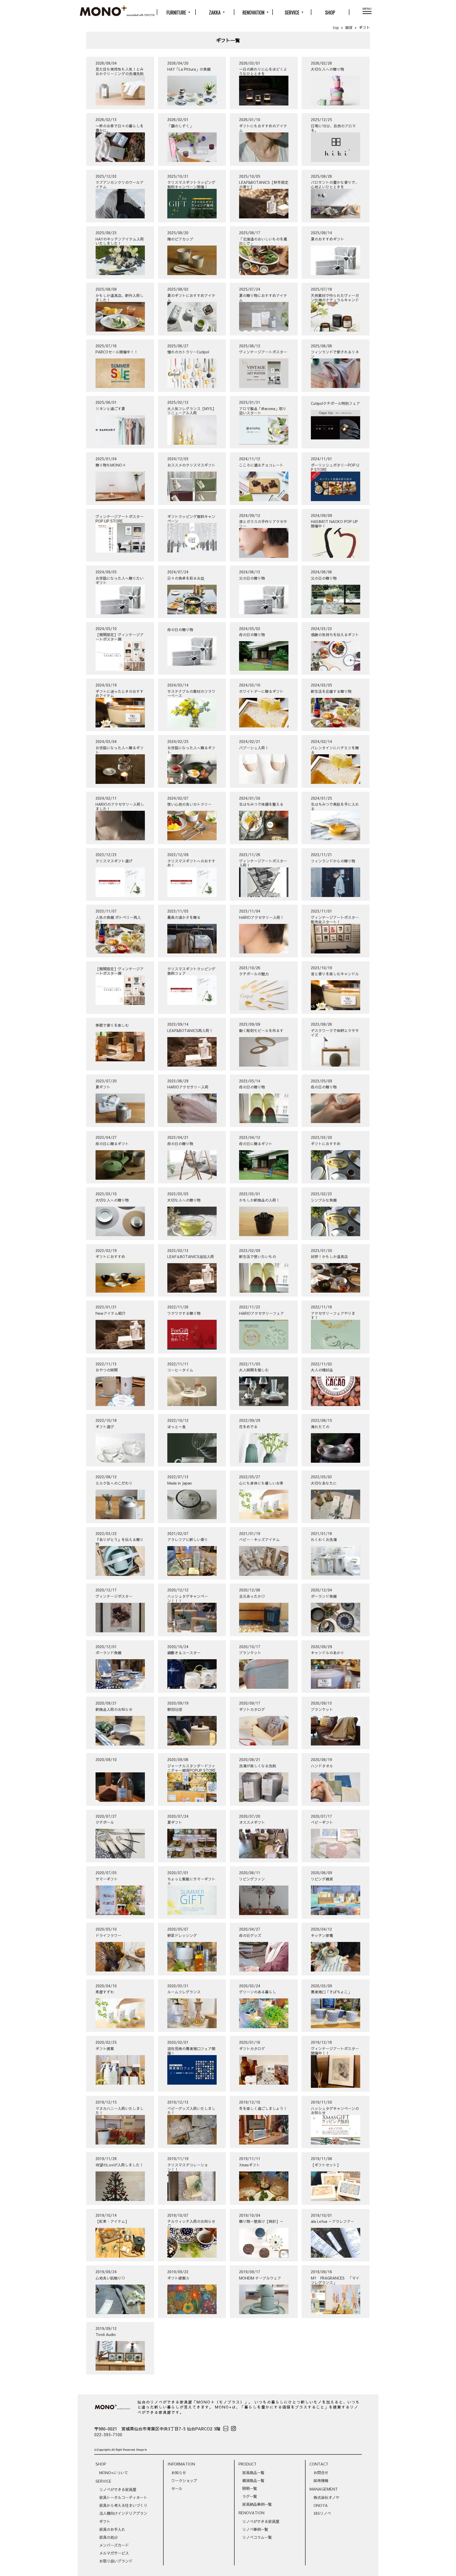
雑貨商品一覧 (253, 2481)
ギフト (105, 2521)
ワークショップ (184, 2481)
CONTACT (319, 2464)
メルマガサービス (114, 2553)
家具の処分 (108, 2537)
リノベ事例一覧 (255, 2529)
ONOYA (321, 2505)
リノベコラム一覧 (257, 2537)
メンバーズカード (114, 2545)
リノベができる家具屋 (118, 2489)
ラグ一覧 (250, 2496)
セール (177, 2488)
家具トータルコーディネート (123, 2497)
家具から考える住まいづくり (123, 2505)
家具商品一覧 (253, 2473)
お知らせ (179, 2473)
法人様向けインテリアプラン (123, 2513)
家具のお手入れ (112, 2529)
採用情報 (321, 2481)
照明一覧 (250, 2488)
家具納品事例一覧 (257, 2504)
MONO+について (114, 2473)
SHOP (330, 12)
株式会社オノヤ (326, 2497)
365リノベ (322, 2513)
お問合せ (321, 2473)
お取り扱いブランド (116, 2561)
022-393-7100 (108, 2434)
